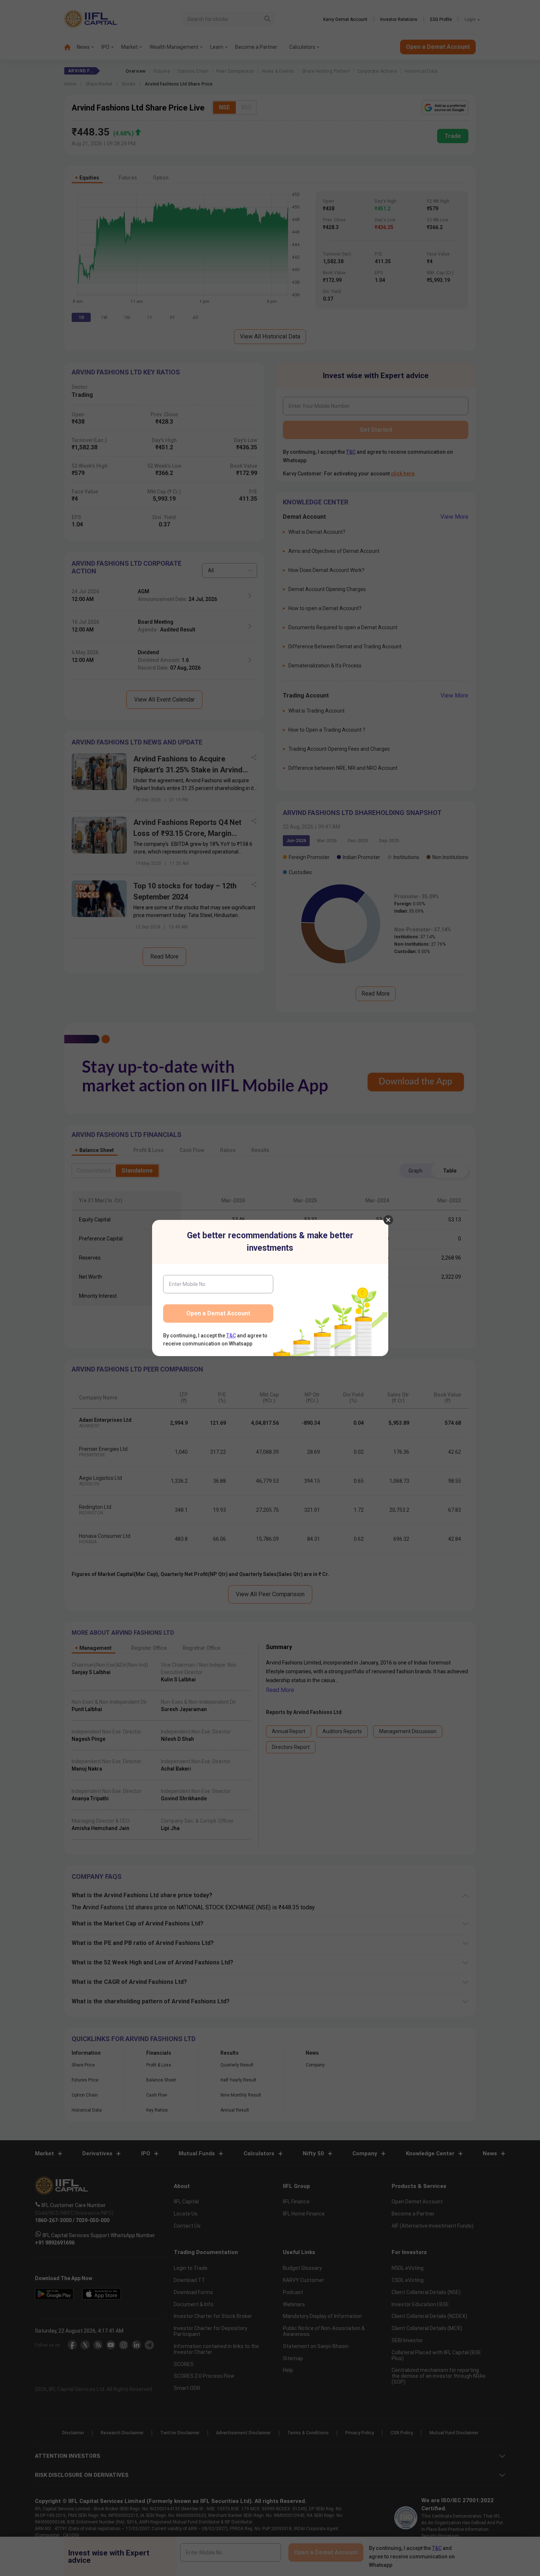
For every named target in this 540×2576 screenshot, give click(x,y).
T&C (231, 1336)
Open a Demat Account (218, 1313)
